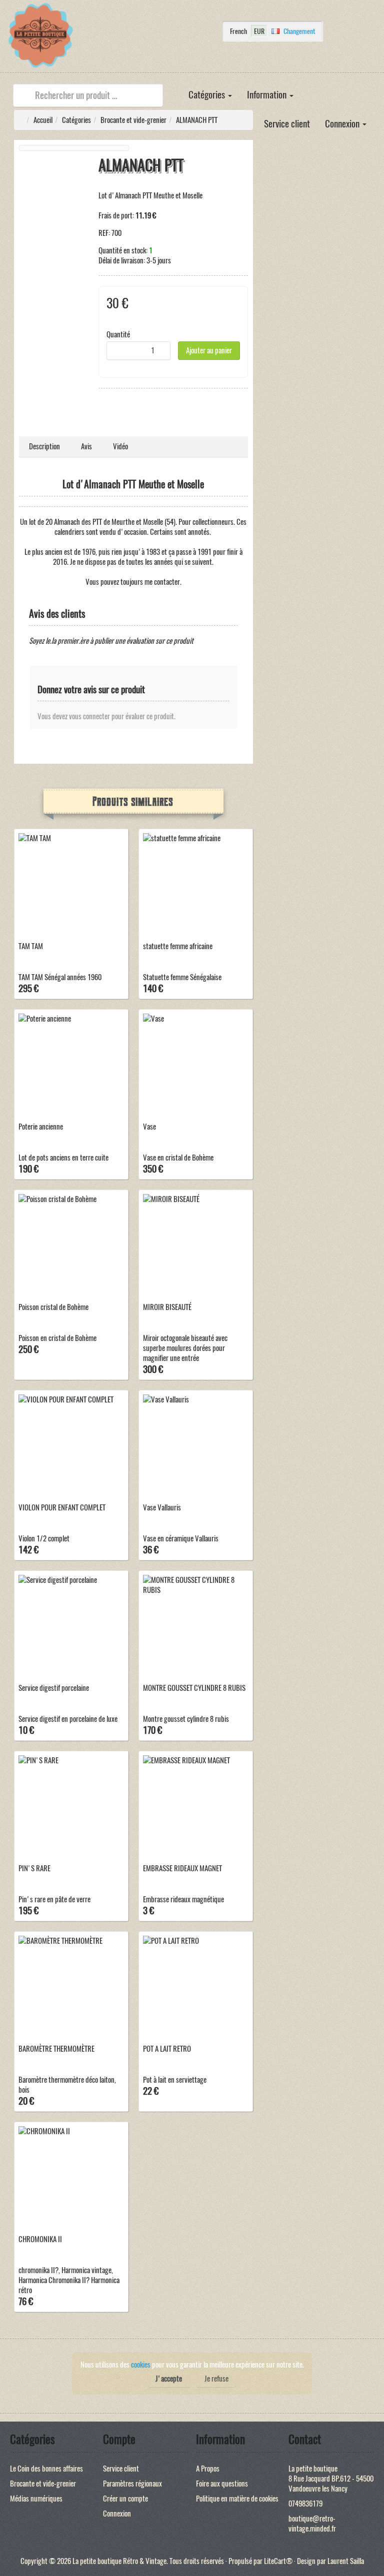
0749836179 (305, 2504)
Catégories (208, 95)
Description (44, 446)
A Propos (208, 2469)
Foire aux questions (222, 2484)
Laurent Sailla (346, 2561)
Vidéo (120, 446)
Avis (86, 446)
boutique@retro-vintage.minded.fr (312, 2524)
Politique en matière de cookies (237, 2499)
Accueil (43, 120)
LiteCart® (278, 2561)
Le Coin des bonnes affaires (46, 2469)
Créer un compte (125, 2499)
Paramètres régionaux (132, 2484)
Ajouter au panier (209, 350)
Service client (287, 124)
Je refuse (216, 2379)
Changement (299, 31)
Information (268, 95)
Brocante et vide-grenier (133, 120)
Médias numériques (36, 2499)
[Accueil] (173, 88)
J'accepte (169, 2379)
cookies (141, 2365)
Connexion (343, 124)
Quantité (118, 334)
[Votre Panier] (169, 60)
